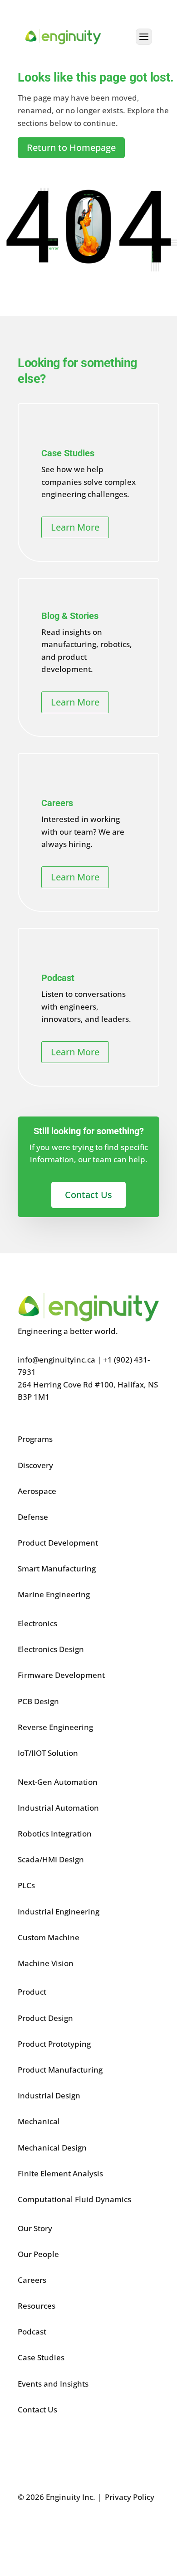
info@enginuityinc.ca (57, 1360)
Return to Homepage (71, 147)
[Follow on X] (43, 2529)
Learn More (75, 527)
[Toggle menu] (144, 37)
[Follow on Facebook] (25, 2529)
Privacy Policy (130, 2497)
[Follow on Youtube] (98, 2529)
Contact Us (88, 1195)
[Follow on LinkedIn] (61, 2529)
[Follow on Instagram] (79, 2529)
